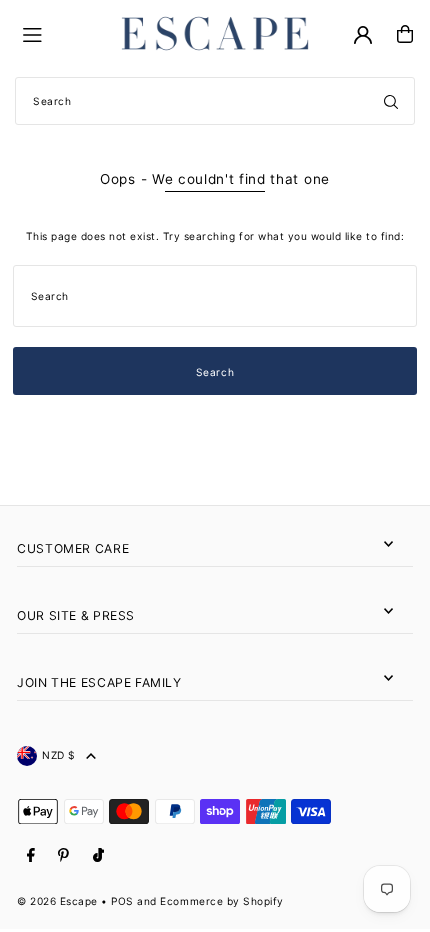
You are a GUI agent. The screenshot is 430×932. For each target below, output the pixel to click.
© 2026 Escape (57, 901)
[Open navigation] (61, 33)
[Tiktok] (98, 855)
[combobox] (215, 101)
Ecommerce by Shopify (221, 901)
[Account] (363, 35)
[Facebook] (31, 855)
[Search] (391, 101)
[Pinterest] (63, 855)
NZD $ (59, 755)
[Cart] (405, 34)
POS (122, 901)
